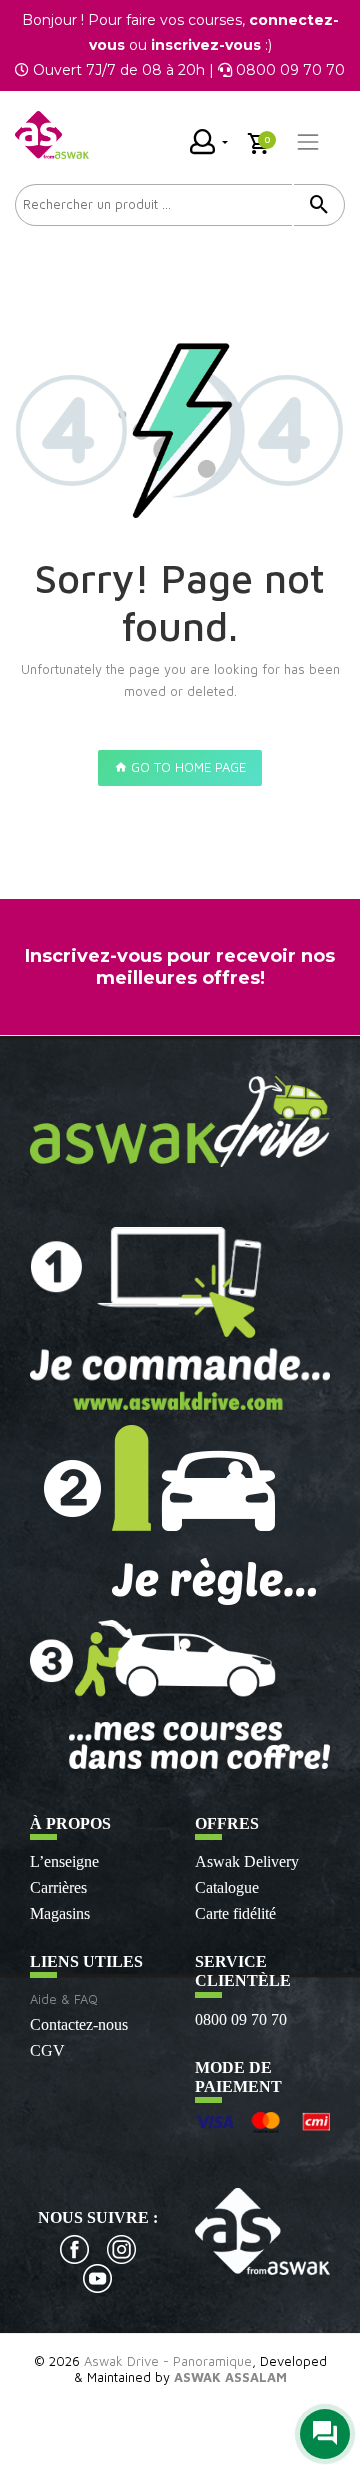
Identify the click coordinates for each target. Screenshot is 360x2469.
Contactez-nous (79, 2024)
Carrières (58, 1887)
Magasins (60, 1913)
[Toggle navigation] (308, 142)
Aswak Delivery (247, 1861)
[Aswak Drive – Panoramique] (52, 135)
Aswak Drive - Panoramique (168, 2361)
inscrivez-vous (206, 45)
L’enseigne (64, 1861)
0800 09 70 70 (241, 2019)
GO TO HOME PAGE (186, 767)
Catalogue (227, 1887)
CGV (47, 2050)
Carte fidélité (235, 1913)
